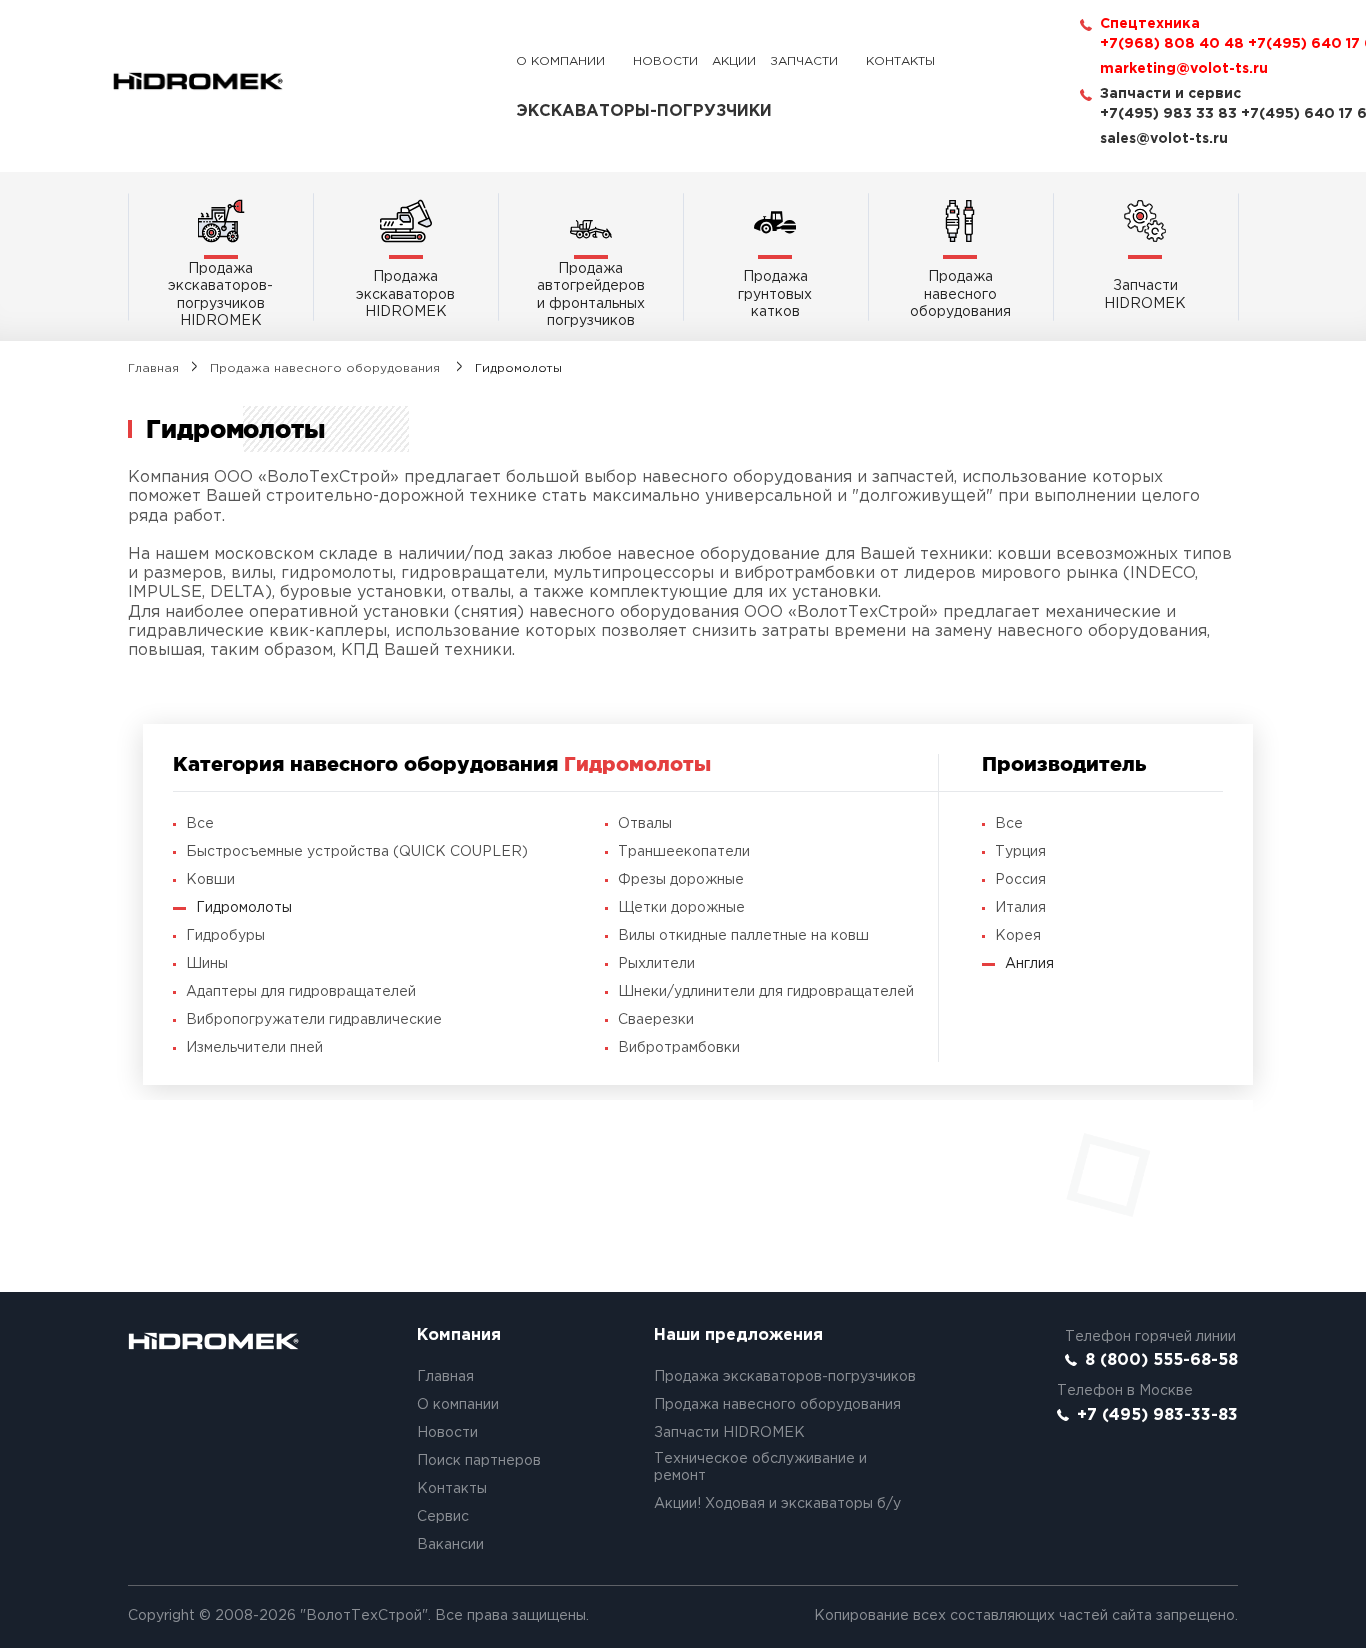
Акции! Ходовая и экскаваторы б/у (777, 1504)
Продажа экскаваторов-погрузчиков (785, 1377)
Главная (153, 368)
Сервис (443, 1517)
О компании (560, 61)
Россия (1020, 880)
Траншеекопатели (684, 852)
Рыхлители (656, 964)
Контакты (900, 61)
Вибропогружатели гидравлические (314, 1020)
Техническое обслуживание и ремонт (760, 1468)
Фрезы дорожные (681, 880)
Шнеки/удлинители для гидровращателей (766, 992)
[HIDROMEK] (198, 81)
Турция (1020, 852)
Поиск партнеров (479, 1461)
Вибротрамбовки (679, 1048)
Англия (1029, 964)
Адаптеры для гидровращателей (301, 992)
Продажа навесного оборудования (327, 368)
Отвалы (645, 824)
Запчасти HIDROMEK (729, 1433)
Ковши (210, 880)
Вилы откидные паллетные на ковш (743, 936)
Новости (665, 61)
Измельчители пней (254, 1048)
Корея (1018, 936)
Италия (1020, 908)
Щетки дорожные (681, 908)
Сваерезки (656, 1020)
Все (200, 824)
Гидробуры (225, 936)
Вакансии (450, 1545)
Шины (207, 964)
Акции (734, 61)
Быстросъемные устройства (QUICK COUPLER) (357, 852)
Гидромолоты (244, 908)
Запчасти (804, 61)
